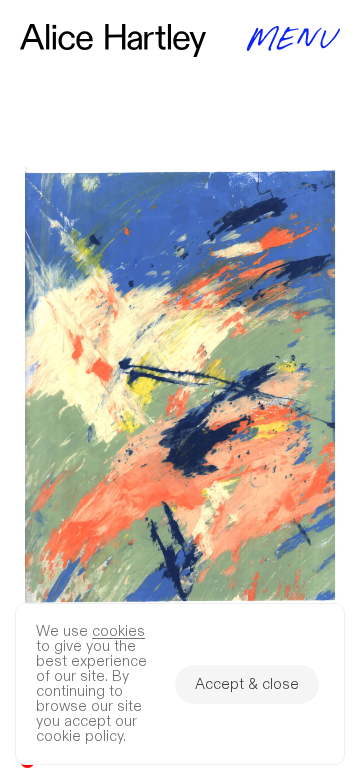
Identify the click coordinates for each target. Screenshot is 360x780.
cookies (118, 631)
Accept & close (247, 684)
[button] (180, 390)
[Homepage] (113, 40)
